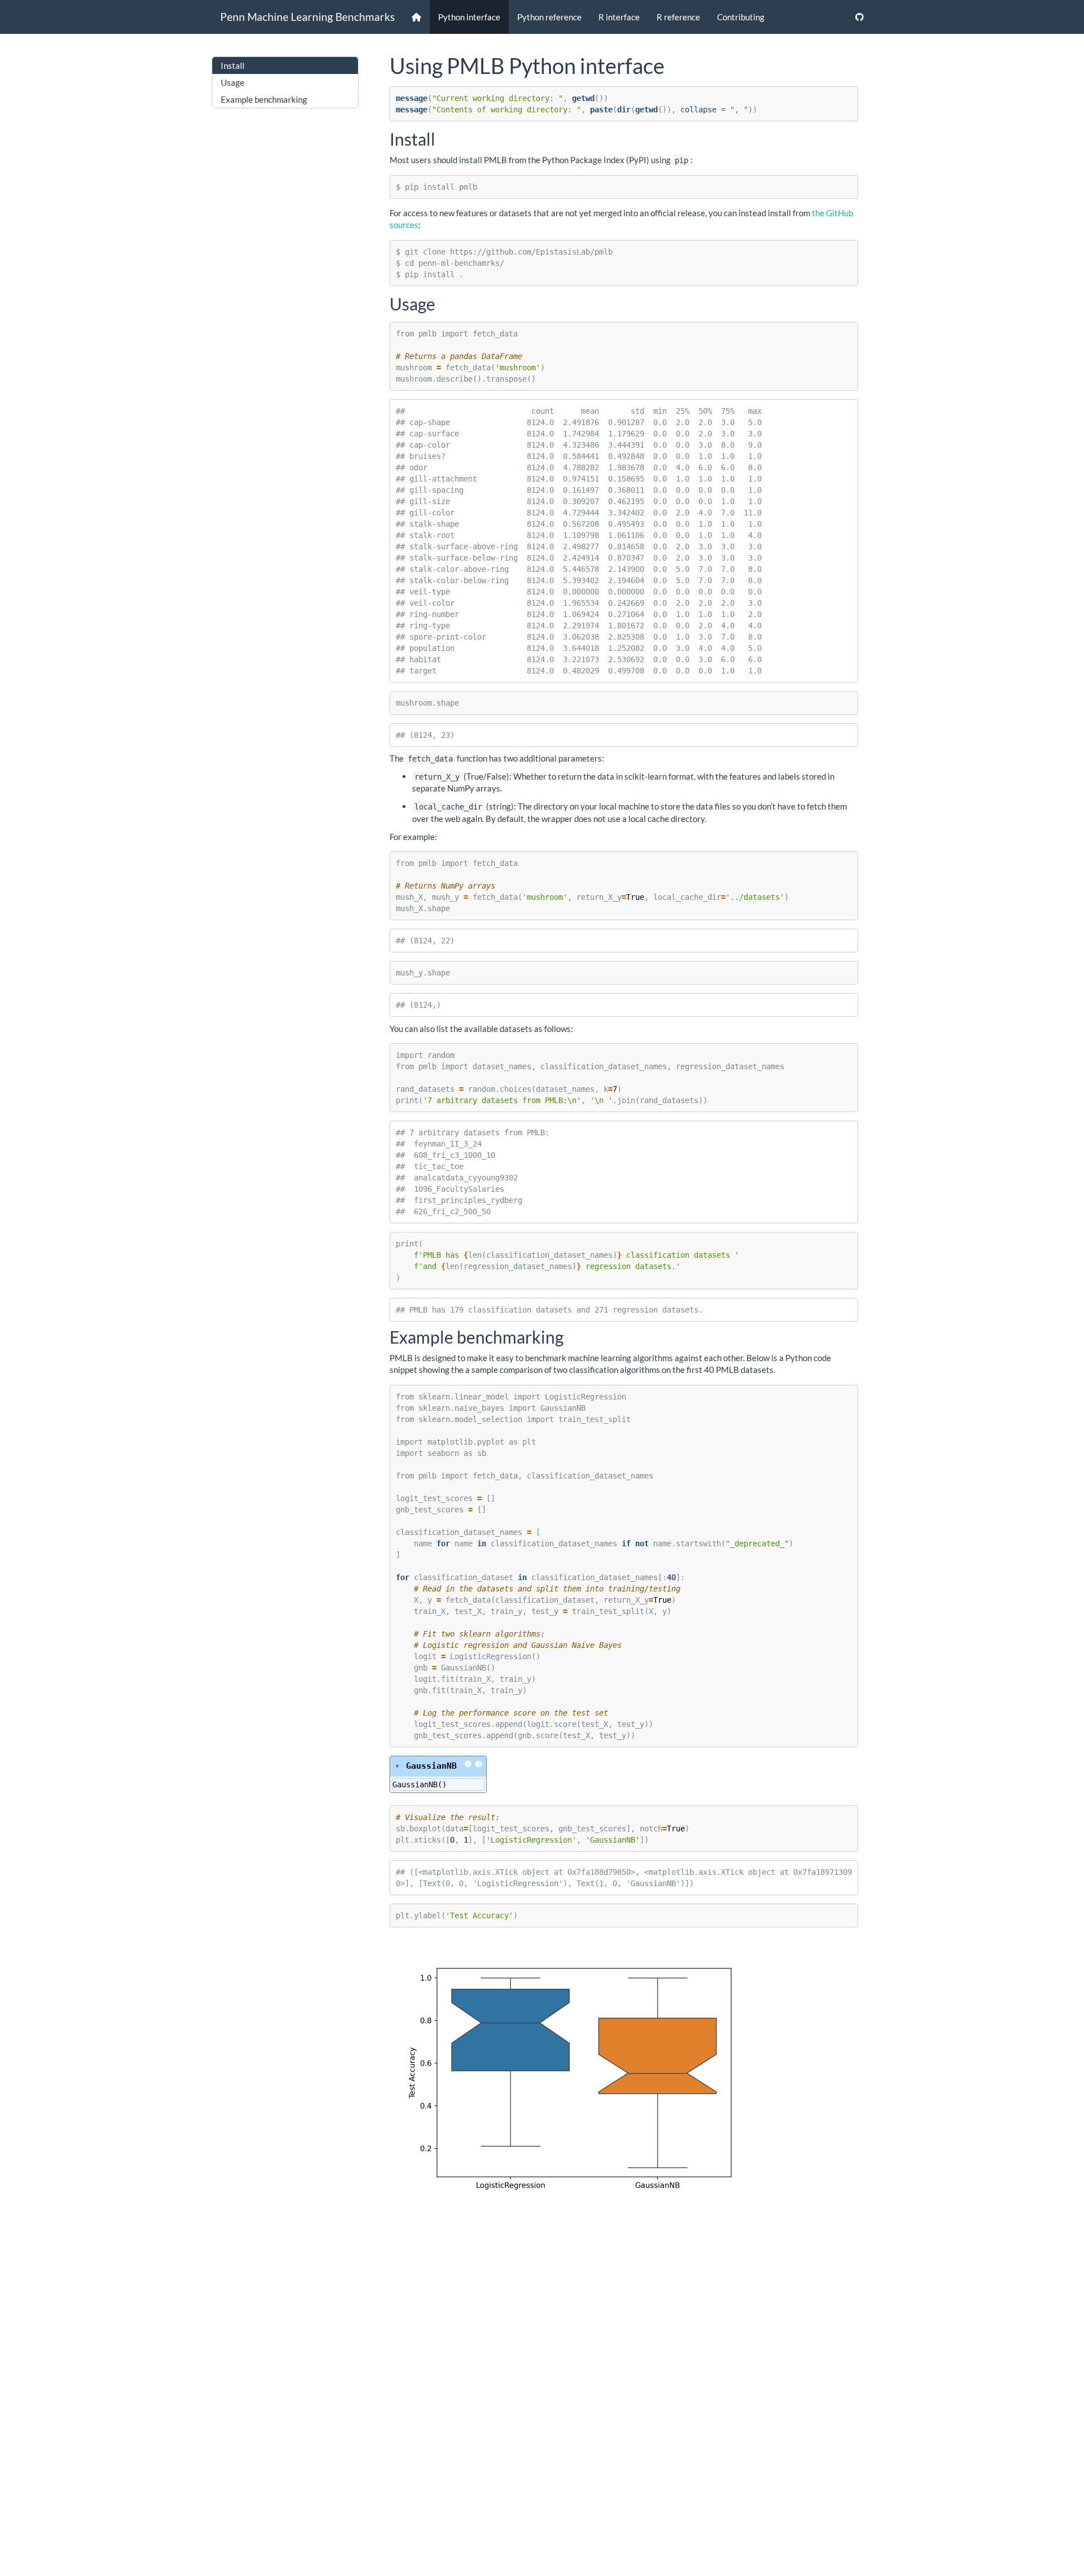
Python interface (469, 17)
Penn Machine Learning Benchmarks (307, 17)
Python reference (549, 17)
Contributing (741, 17)
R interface (619, 17)
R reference (678, 17)
